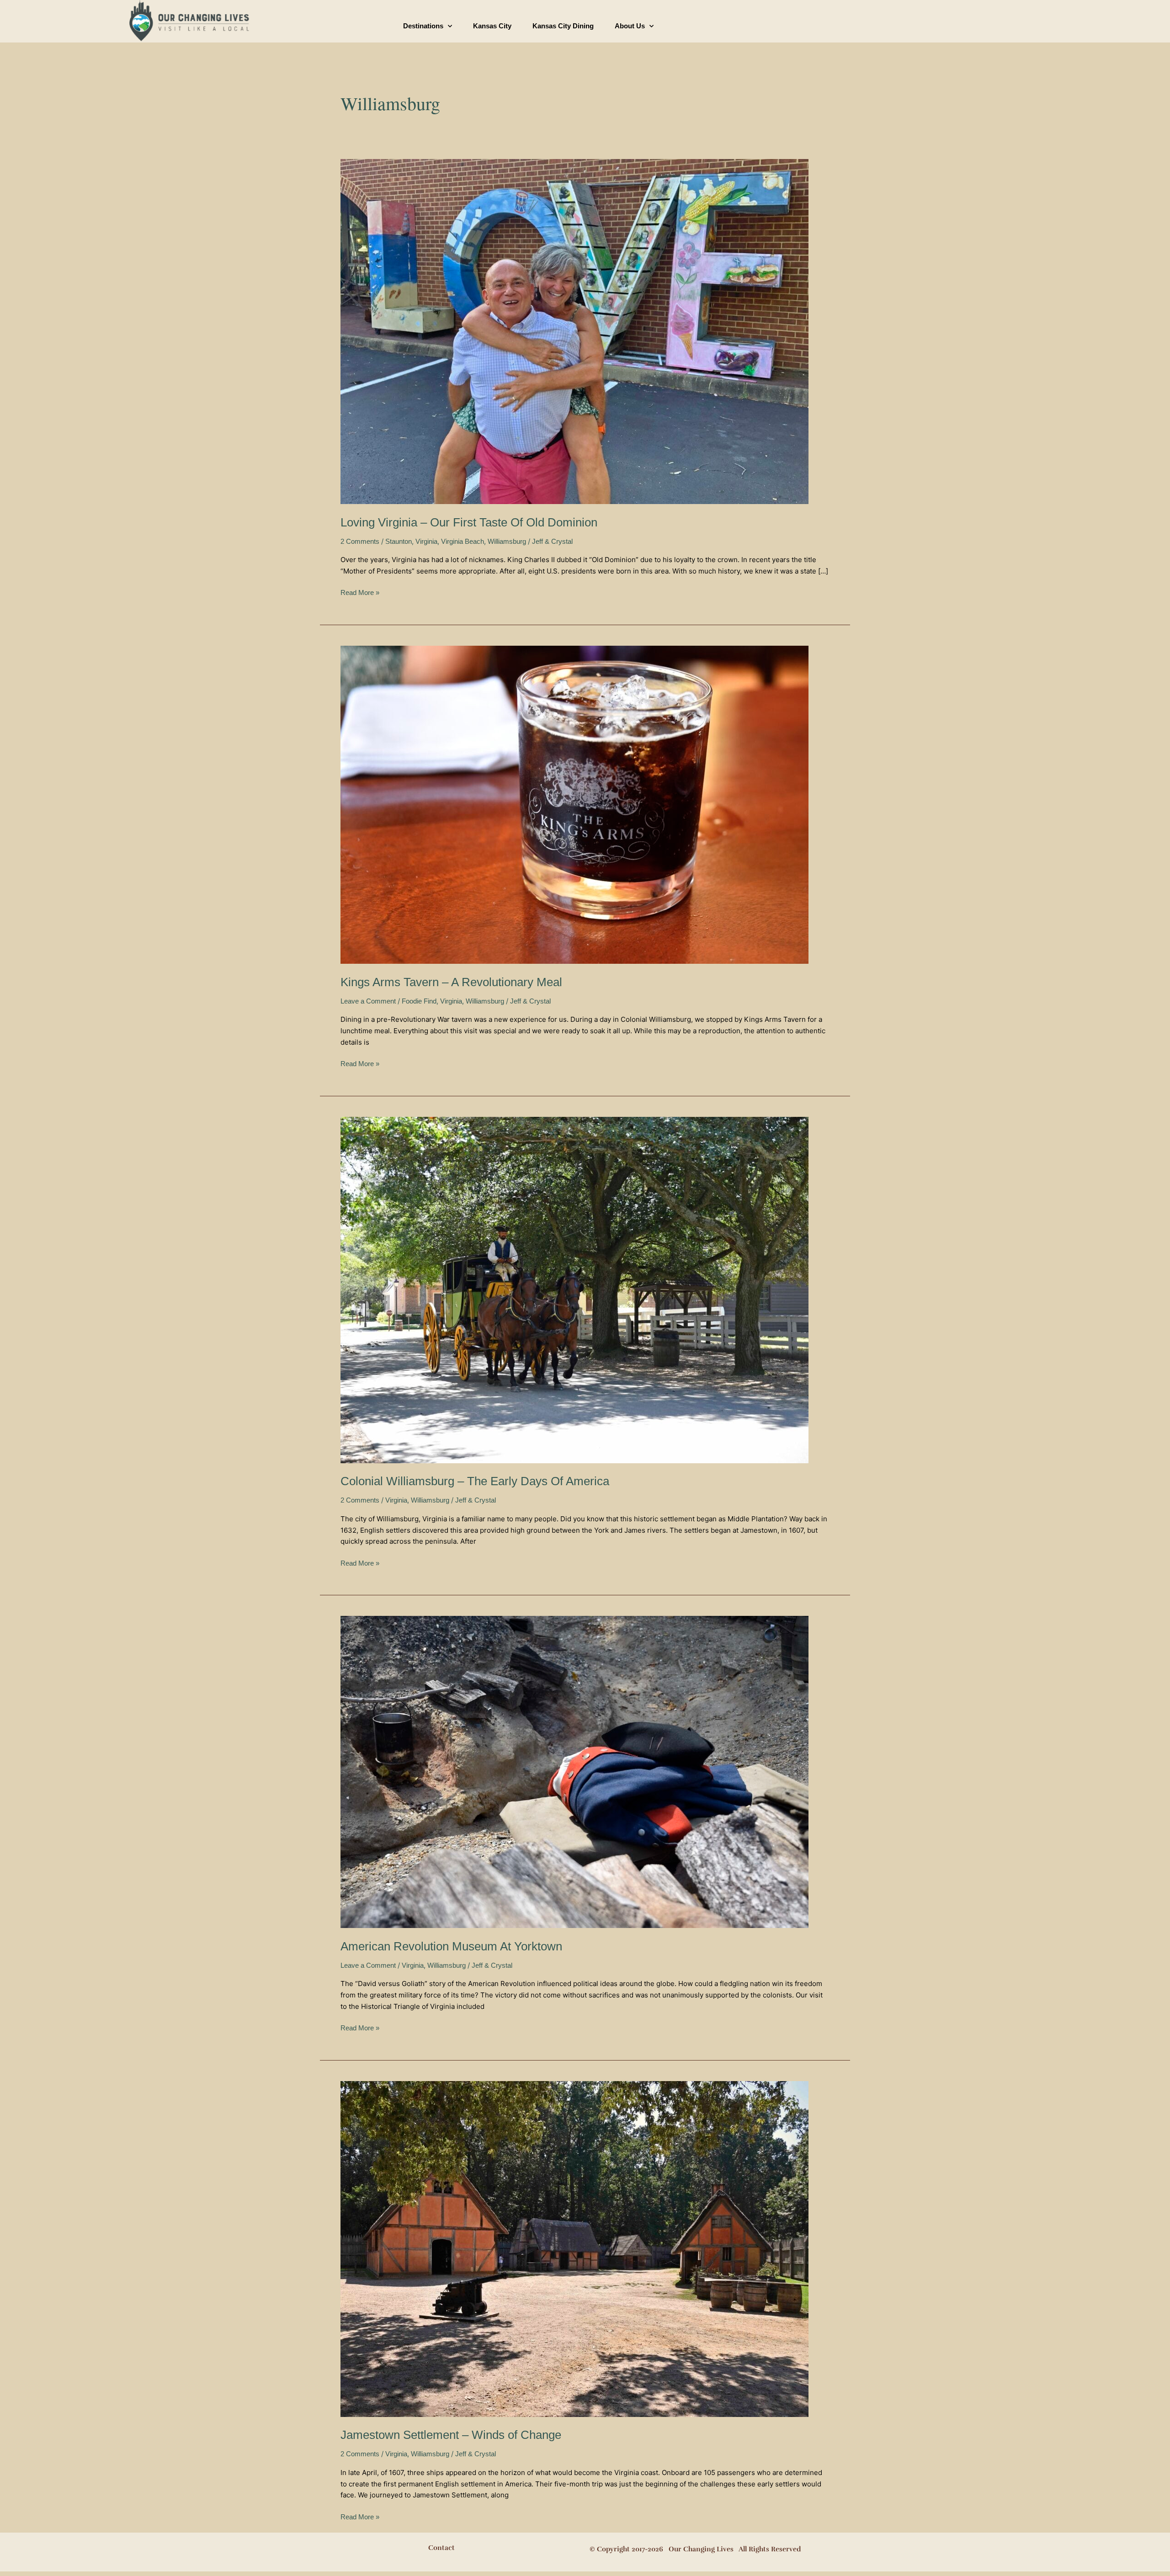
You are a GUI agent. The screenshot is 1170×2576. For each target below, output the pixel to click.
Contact (441, 2548)
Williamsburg (507, 541)
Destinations (423, 26)
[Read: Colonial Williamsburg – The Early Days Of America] (574, 1289)
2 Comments (360, 541)
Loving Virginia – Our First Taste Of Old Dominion (469, 522)
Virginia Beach (463, 541)
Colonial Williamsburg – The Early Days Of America (475, 1481)
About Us (630, 26)
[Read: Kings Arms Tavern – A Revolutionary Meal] (574, 804)
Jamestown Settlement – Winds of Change (451, 2435)
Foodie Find (419, 1001)
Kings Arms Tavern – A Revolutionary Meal (451, 982)
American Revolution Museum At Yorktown (451, 1946)
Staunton (399, 541)
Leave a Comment (368, 1001)
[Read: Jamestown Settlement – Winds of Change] (574, 2248)
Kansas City (492, 26)
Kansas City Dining (563, 26)
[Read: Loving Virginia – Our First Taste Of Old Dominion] (574, 331)
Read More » (360, 592)
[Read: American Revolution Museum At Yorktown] (574, 1771)
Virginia (426, 541)
